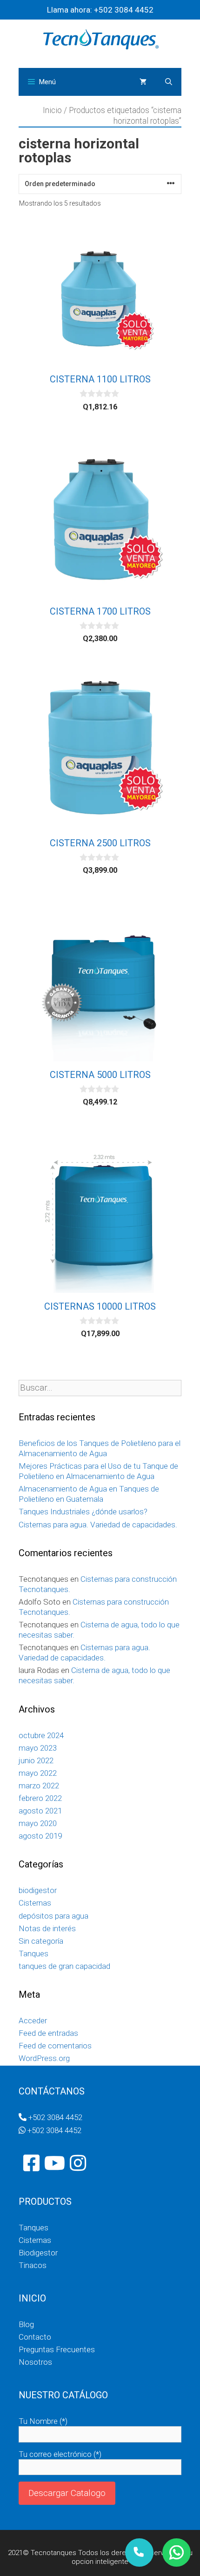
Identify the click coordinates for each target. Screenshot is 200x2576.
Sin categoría (41, 1941)
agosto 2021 (40, 1811)
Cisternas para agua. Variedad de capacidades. (98, 1525)
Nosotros (35, 2362)
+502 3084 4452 (123, 10)
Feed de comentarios (55, 2046)
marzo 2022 (39, 1786)
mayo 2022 (38, 1773)
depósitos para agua (53, 1916)
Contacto (35, 2337)
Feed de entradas (48, 2033)
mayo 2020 (38, 1823)
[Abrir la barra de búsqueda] (169, 82)
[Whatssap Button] (177, 2553)
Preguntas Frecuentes (57, 2349)
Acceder (33, 2021)
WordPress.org (44, 2058)
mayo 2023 (38, 1748)
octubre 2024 (41, 1735)
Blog (26, 2324)
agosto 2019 (40, 1836)
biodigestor (38, 1890)
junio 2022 (36, 1760)
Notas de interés (47, 1928)
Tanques (33, 1954)
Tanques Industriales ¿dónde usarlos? (83, 1512)
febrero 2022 (40, 1798)
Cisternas (35, 1903)
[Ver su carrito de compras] (143, 82)
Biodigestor (38, 2253)
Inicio (52, 110)
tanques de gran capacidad (64, 1966)
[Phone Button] (139, 2553)
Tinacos (33, 2265)
